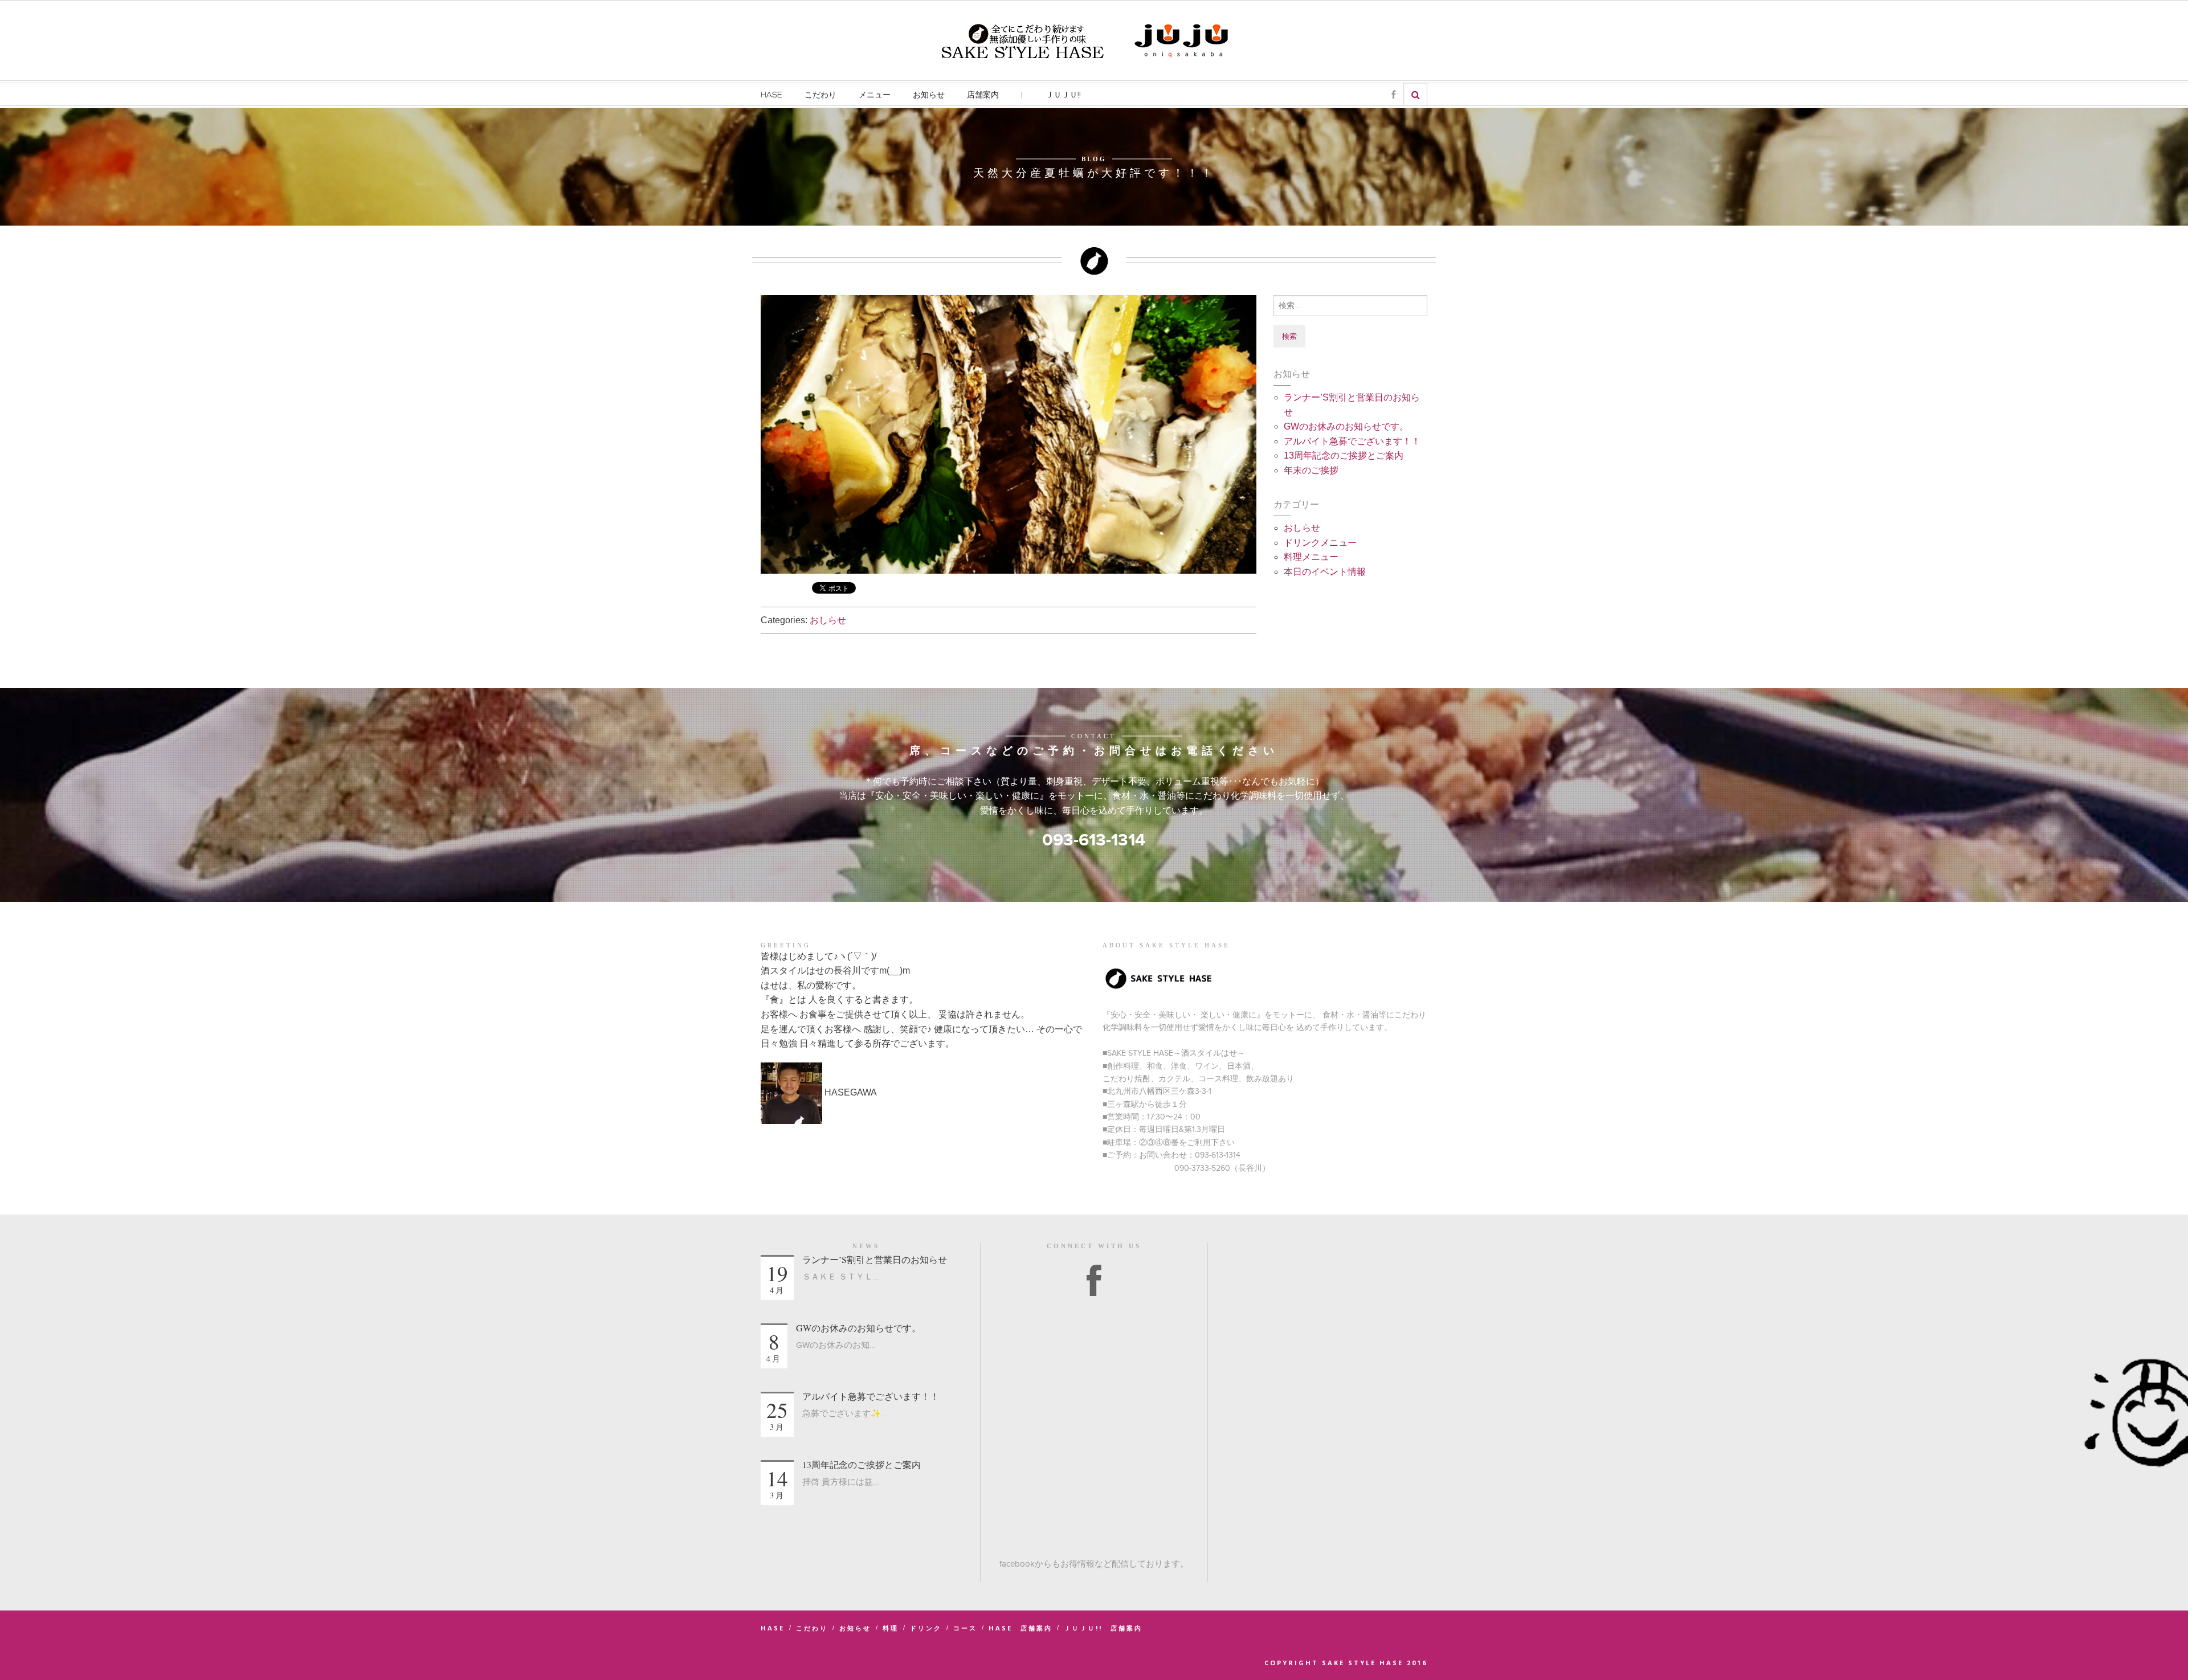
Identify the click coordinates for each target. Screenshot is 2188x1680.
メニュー (875, 95)
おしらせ (828, 620)
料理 (891, 1628)
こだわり (820, 95)
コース (965, 1628)
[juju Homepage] (1182, 40)
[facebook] (1094, 1282)
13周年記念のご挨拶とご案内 (1344, 455)
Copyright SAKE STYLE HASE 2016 (1346, 1663)
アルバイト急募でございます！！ (1352, 441)
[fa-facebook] (1393, 95)
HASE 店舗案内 (1020, 1628)
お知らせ (929, 95)
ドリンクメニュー (1320, 543)
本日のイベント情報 (1325, 572)
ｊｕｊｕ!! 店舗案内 (1103, 1628)
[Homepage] (1023, 40)
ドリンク (926, 1628)
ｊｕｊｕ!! (1063, 95)
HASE (771, 95)
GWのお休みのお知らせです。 (1346, 426)
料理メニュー (1311, 557)
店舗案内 (983, 95)
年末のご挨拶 (1311, 470)
